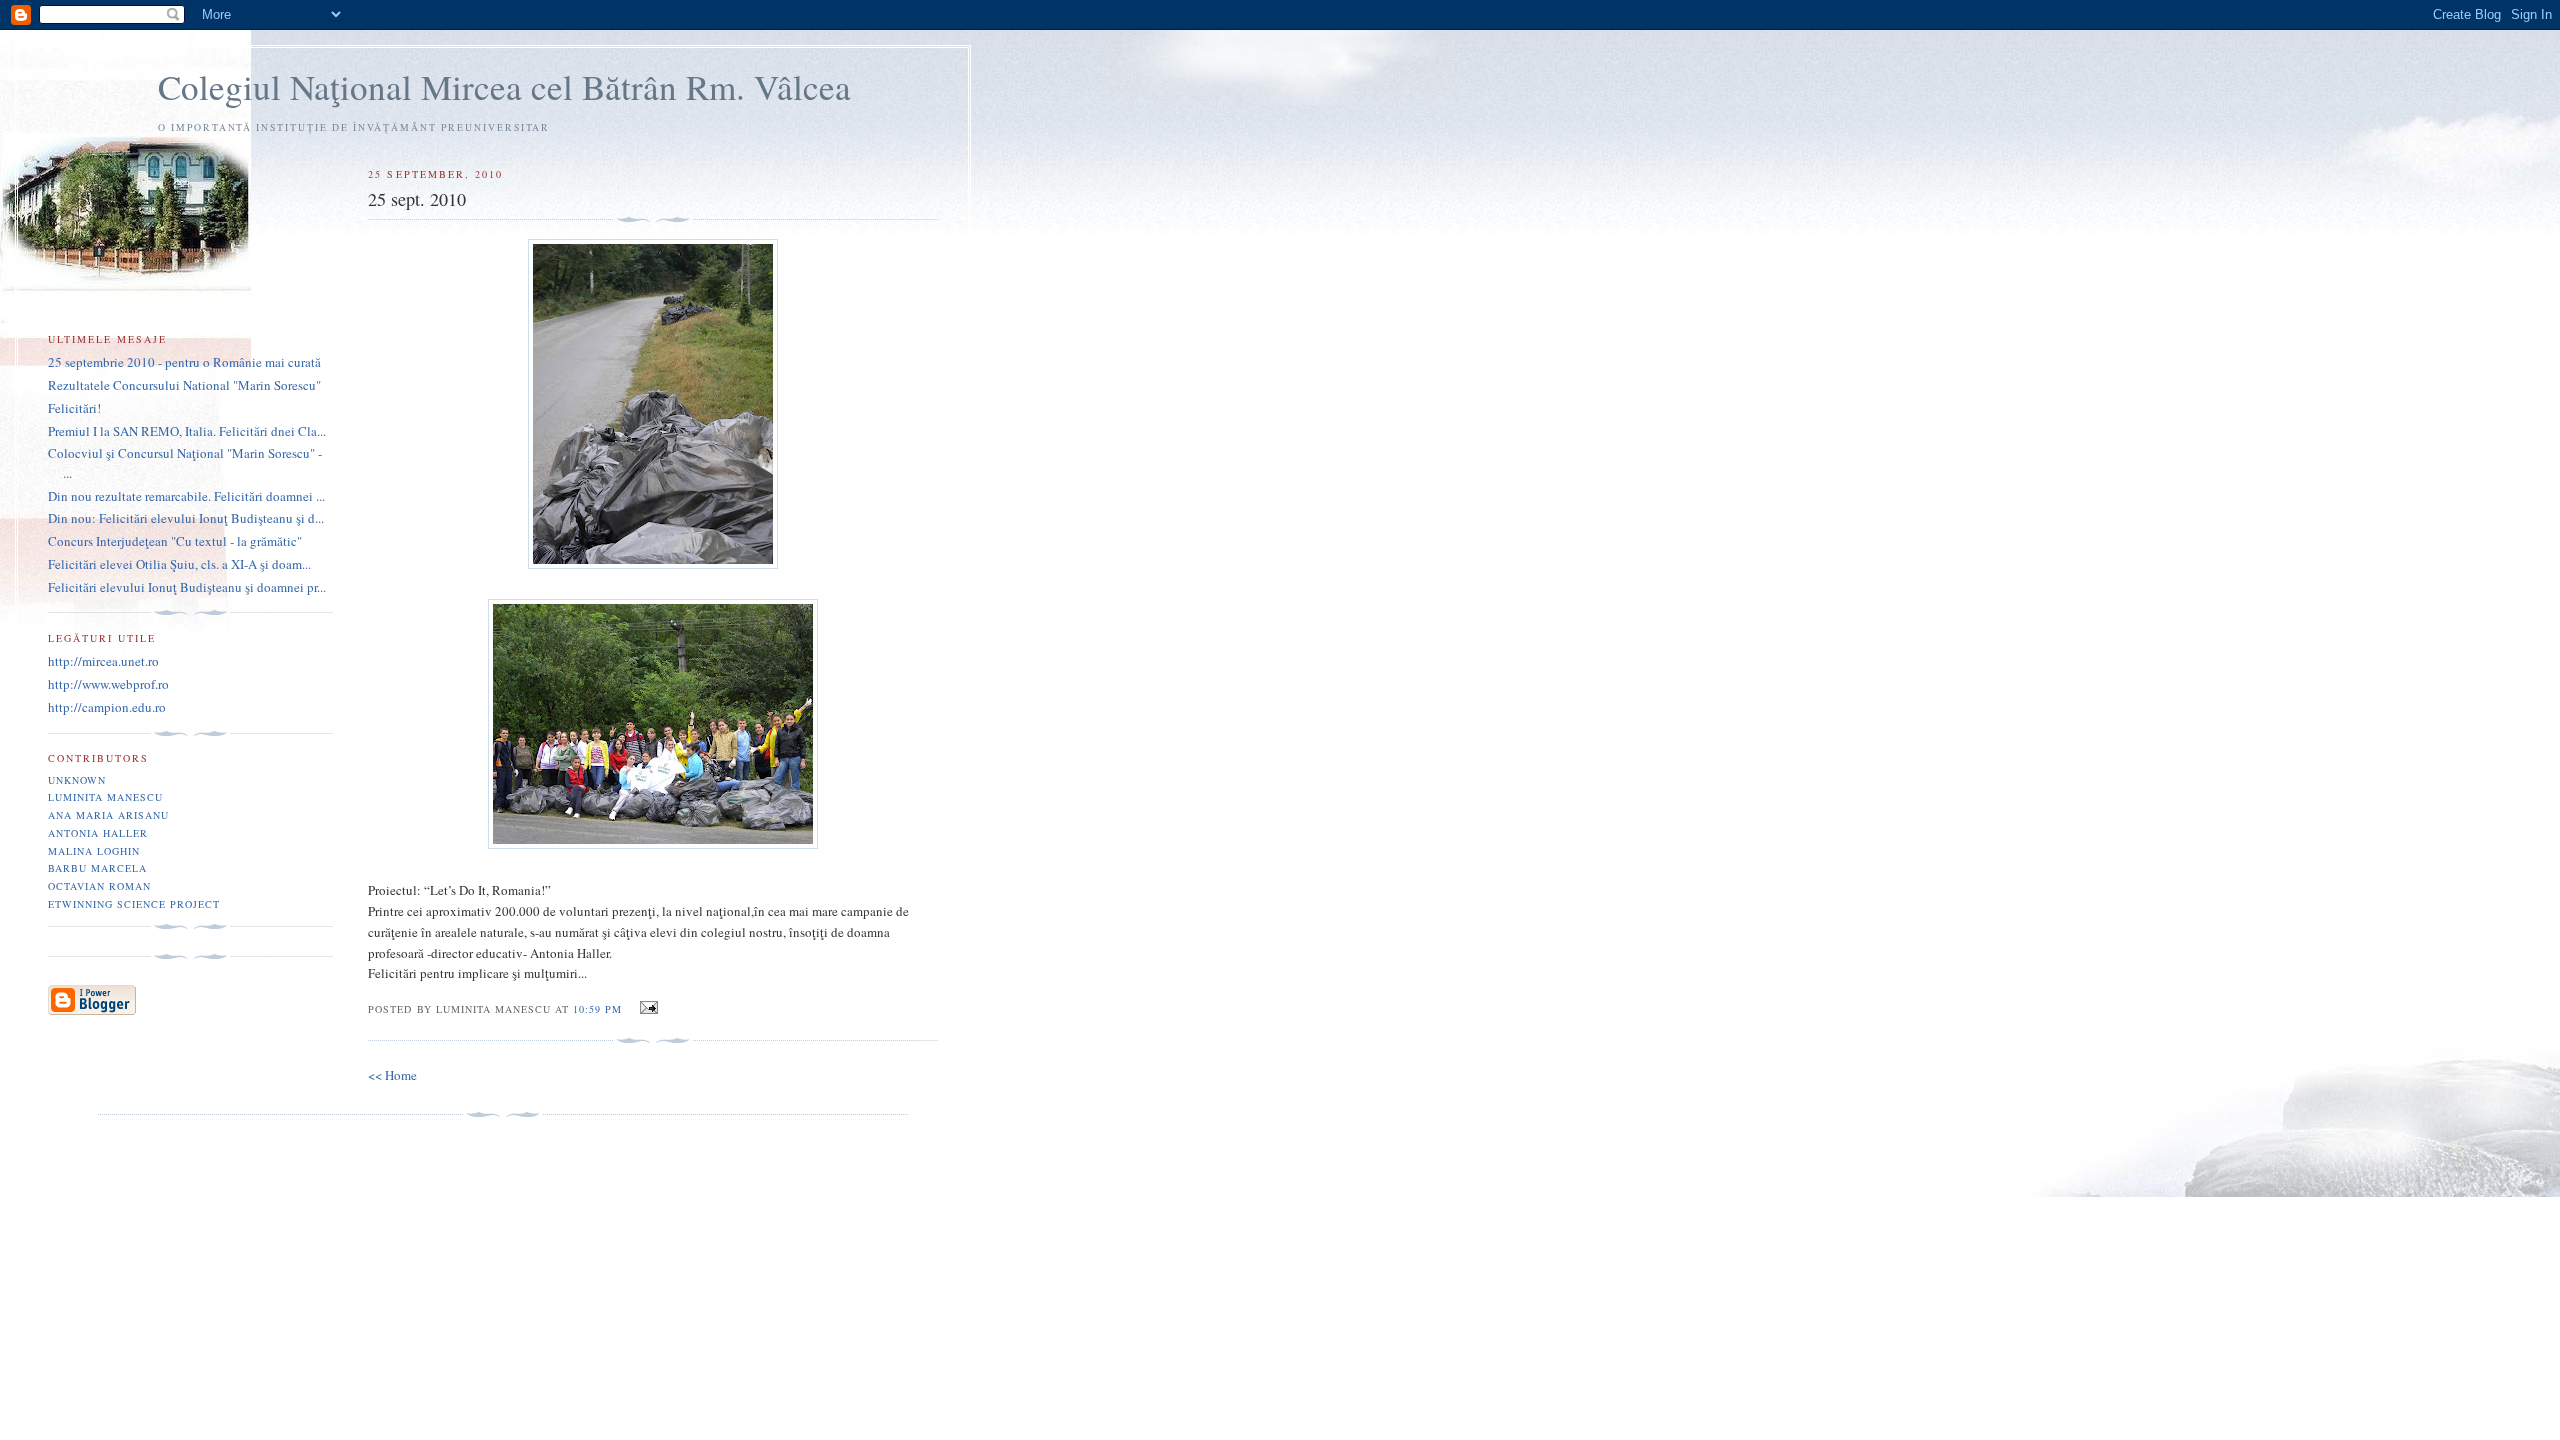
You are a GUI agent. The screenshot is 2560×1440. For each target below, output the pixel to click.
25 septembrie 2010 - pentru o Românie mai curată (184, 362)
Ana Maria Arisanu (108, 815)
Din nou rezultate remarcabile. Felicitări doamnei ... (186, 496)
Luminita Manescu (105, 797)
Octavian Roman (99, 886)
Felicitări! (74, 408)
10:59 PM (597, 1009)
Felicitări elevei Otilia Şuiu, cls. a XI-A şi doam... (179, 564)
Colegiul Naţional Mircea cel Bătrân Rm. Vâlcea (504, 86)
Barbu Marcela (97, 868)
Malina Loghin (94, 851)
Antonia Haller (98, 833)
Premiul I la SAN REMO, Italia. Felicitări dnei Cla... (187, 431)
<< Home (392, 1075)
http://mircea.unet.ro (103, 661)
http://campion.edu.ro (107, 707)
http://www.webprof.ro (108, 684)
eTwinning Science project (134, 904)
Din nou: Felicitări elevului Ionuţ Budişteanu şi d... (186, 518)
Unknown (77, 780)
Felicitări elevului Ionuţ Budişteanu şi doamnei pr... (187, 587)
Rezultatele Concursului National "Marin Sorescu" (184, 385)
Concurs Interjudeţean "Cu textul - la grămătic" (175, 541)
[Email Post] (645, 1008)
